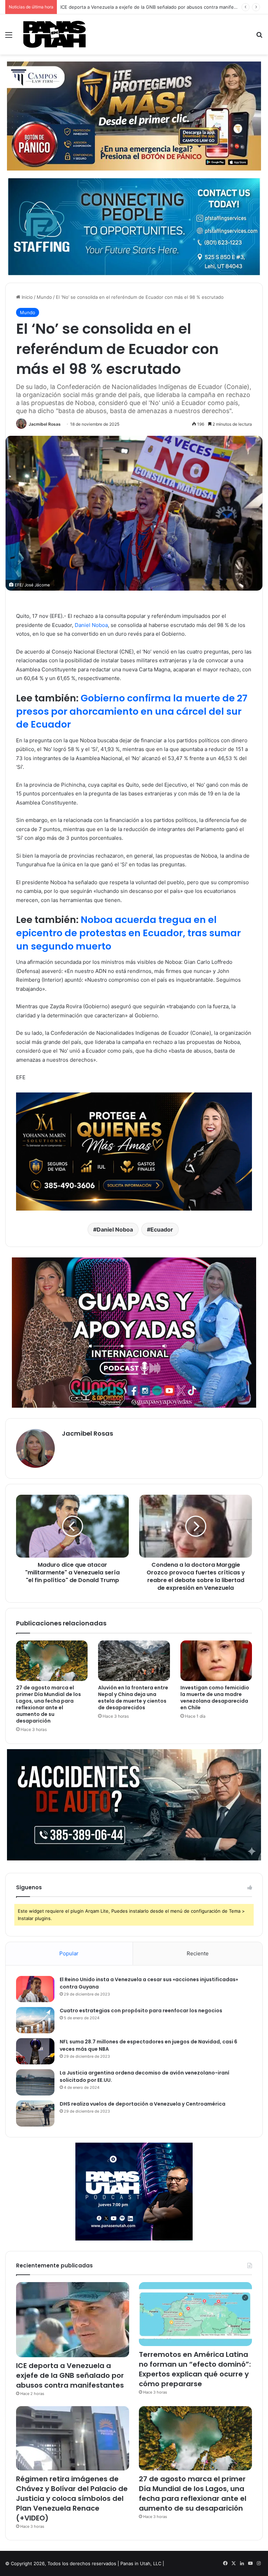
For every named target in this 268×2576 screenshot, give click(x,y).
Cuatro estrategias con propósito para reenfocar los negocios (141, 2011)
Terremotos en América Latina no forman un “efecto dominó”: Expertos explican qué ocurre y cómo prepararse (195, 2369)
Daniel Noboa (91, 625)
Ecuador (162, 1229)
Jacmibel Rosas (45, 424)
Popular (69, 1953)
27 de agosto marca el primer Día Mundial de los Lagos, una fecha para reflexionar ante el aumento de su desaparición (49, 1704)
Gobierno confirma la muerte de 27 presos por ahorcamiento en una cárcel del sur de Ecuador (132, 711)
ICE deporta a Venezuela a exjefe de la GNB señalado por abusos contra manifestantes (70, 2375)
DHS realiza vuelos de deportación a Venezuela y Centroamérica (143, 2104)
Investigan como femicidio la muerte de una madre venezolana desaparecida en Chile (215, 1698)
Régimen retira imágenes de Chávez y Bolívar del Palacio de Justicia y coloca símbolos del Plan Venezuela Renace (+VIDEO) (72, 2498)
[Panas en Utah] (54, 34)
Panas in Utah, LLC (141, 2563)
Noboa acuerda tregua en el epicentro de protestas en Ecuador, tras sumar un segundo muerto (128, 933)
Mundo (44, 297)
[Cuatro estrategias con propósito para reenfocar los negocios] (35, 2020)
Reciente (198, 1953)
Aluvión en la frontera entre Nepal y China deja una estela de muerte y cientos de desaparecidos (133, 1698)
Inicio (27, 297)
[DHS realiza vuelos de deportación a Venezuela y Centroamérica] (35, 2113)
